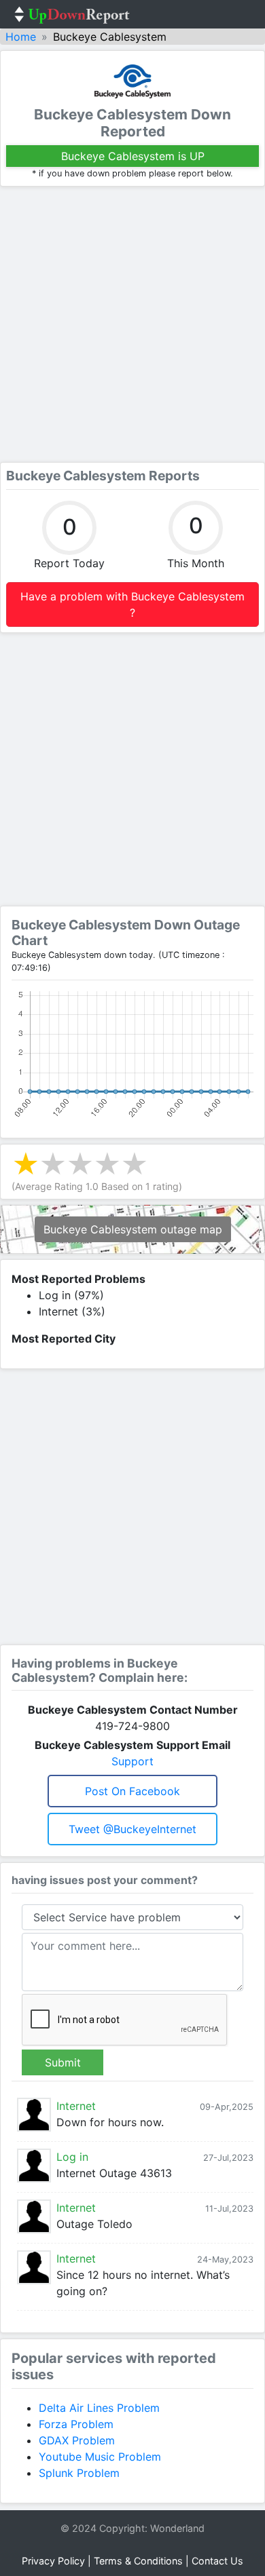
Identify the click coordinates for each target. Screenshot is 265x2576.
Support (132, 1761)
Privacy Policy (53, 2561)
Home (21, 37)
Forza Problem (76, 2424)
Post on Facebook (132, 1791)
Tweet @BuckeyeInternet (132, 1829)
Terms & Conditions (138, 2561)
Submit (63, 2062)
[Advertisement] (132, 324)
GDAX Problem (77, 2440)
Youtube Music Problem (100, 2457)
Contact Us (217, 2561)
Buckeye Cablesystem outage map (133, 1229)
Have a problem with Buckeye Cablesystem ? (132, 604)
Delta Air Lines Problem (99, 2408)
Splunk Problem (79, 2473)
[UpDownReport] (72, 14)
